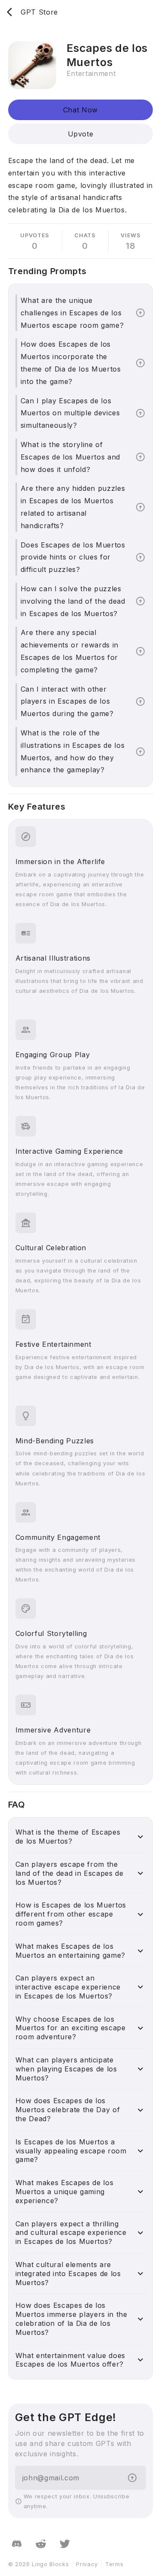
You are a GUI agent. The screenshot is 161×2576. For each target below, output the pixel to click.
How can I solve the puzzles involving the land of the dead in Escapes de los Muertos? (73, 601)
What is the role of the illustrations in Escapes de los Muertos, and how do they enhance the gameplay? (73, 751)
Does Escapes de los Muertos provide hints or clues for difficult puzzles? (73, 557)
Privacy (87, 2564)
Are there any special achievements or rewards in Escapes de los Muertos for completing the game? (70, 651)
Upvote (81, 134)
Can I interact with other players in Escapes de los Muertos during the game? (67, 701)
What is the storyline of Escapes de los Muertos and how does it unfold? (70, 457)
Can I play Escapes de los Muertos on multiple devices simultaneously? (70, 413)
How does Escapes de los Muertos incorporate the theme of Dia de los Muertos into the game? (71, 363)
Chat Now (80, 110)
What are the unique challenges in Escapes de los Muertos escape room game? (72, 313)
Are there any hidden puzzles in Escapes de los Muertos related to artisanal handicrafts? (73, 507)
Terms (114, 2564)
